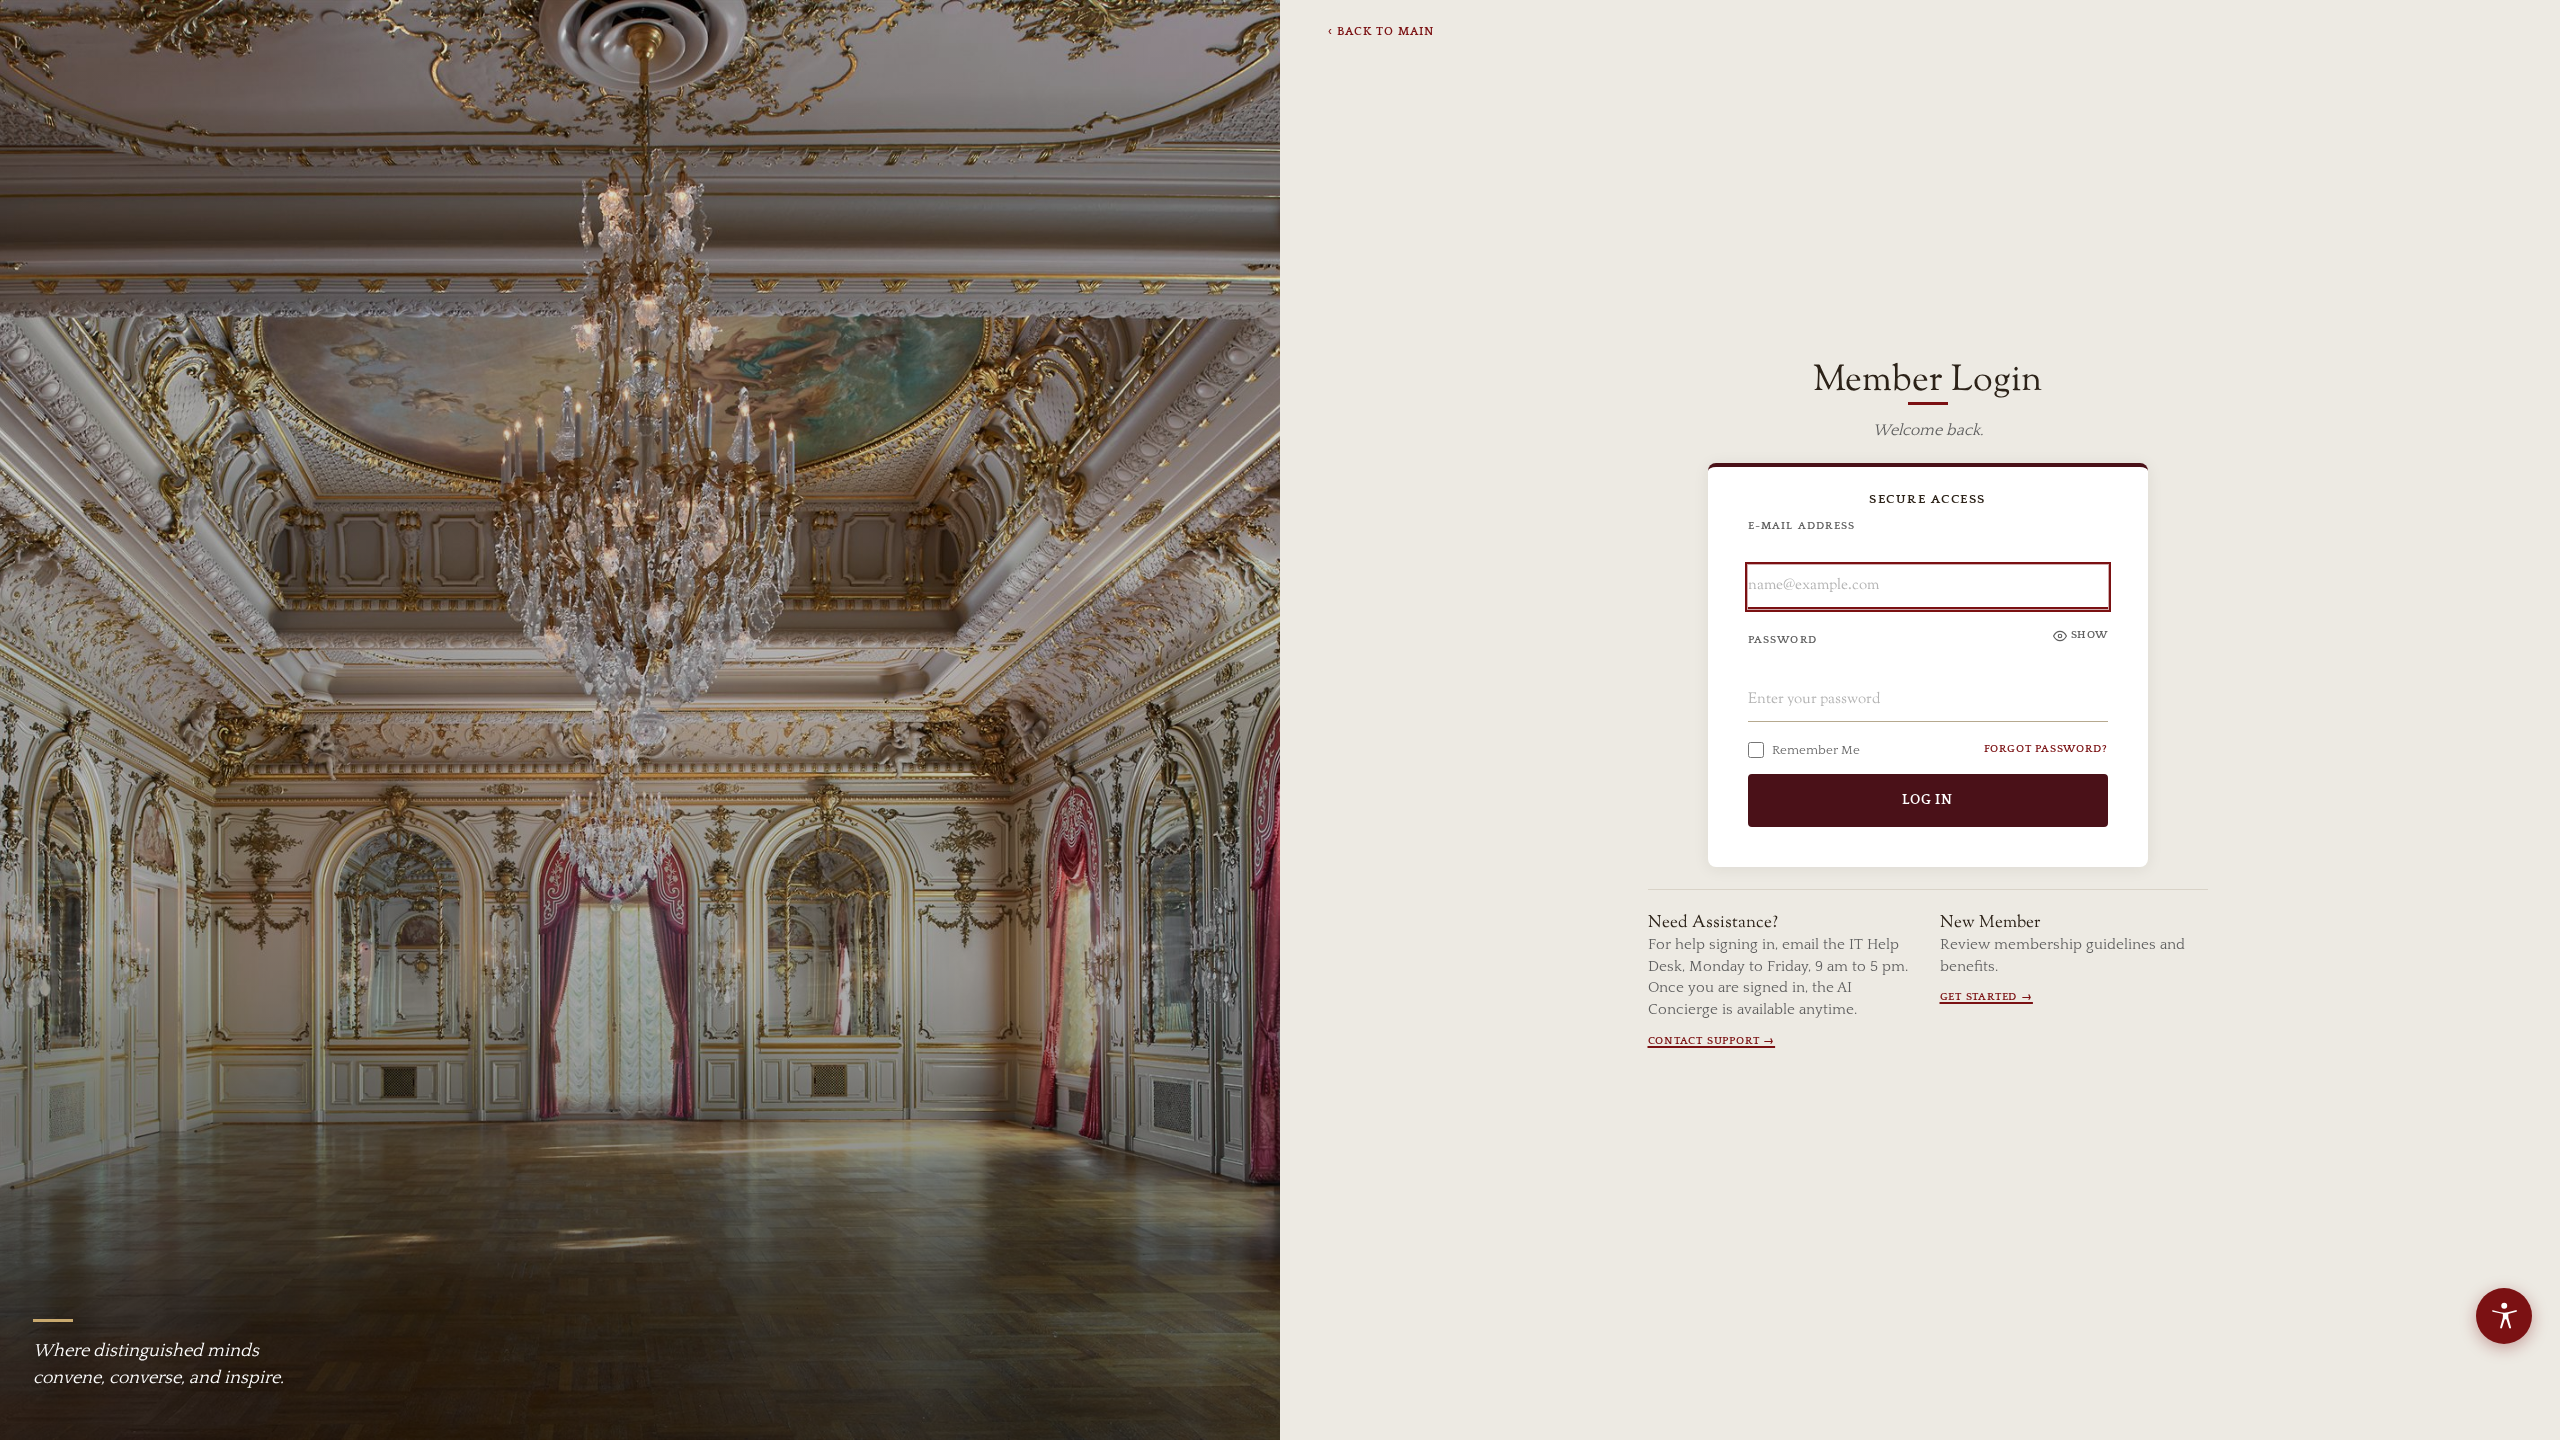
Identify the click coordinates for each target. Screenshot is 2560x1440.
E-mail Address (1802, 526)
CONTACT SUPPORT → (1712, 1041)
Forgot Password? (2046, 749)
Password (1783, 640)
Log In (1927, 800)
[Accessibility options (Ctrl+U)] (2504, 1316)
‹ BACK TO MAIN (1381, 31)
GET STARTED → (1986, 997)
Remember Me (1816, 750)
